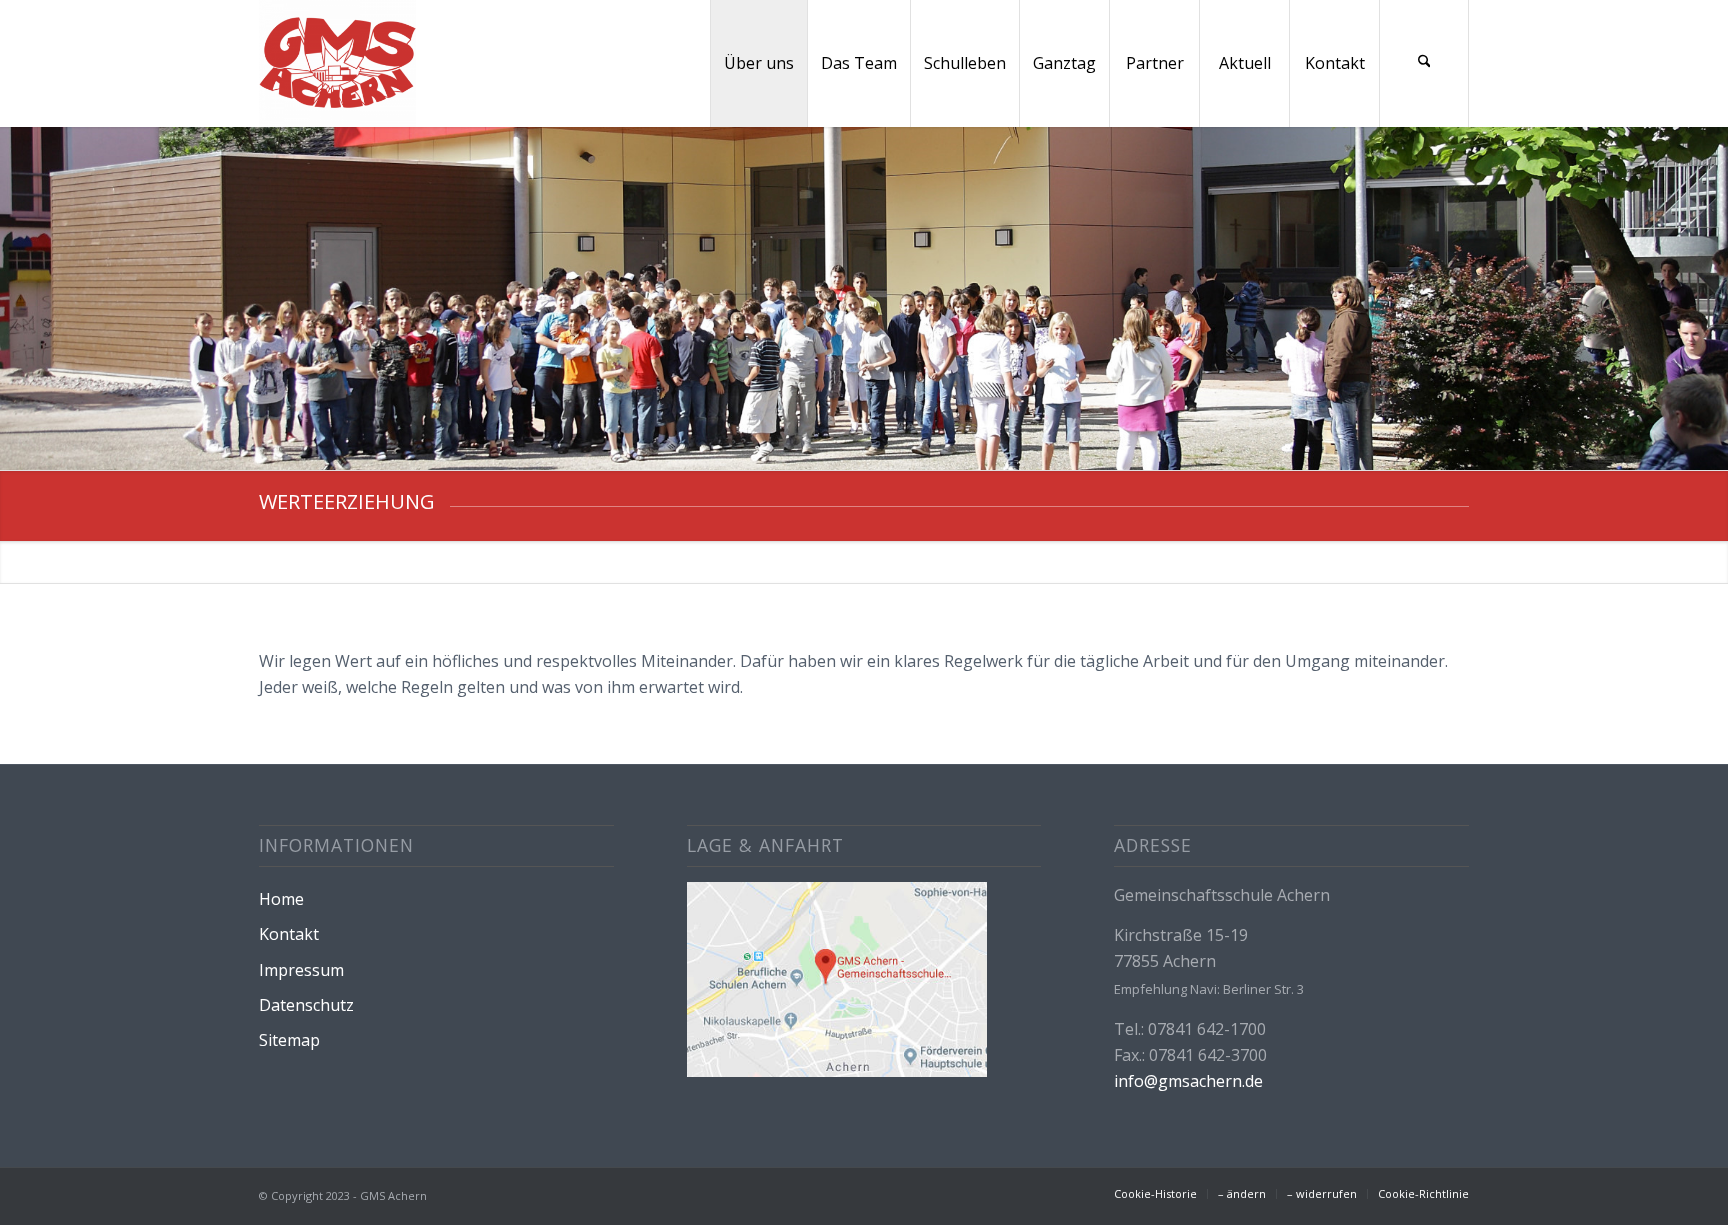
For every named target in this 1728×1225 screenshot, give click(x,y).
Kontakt (289, 934)
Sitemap (289, 1040)
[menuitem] (758, 63)
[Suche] (1424, 63)
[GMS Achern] (337, 63)
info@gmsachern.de (1188, 1081)
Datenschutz (306, 1005)
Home (281, 899)
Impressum (301, 970)
